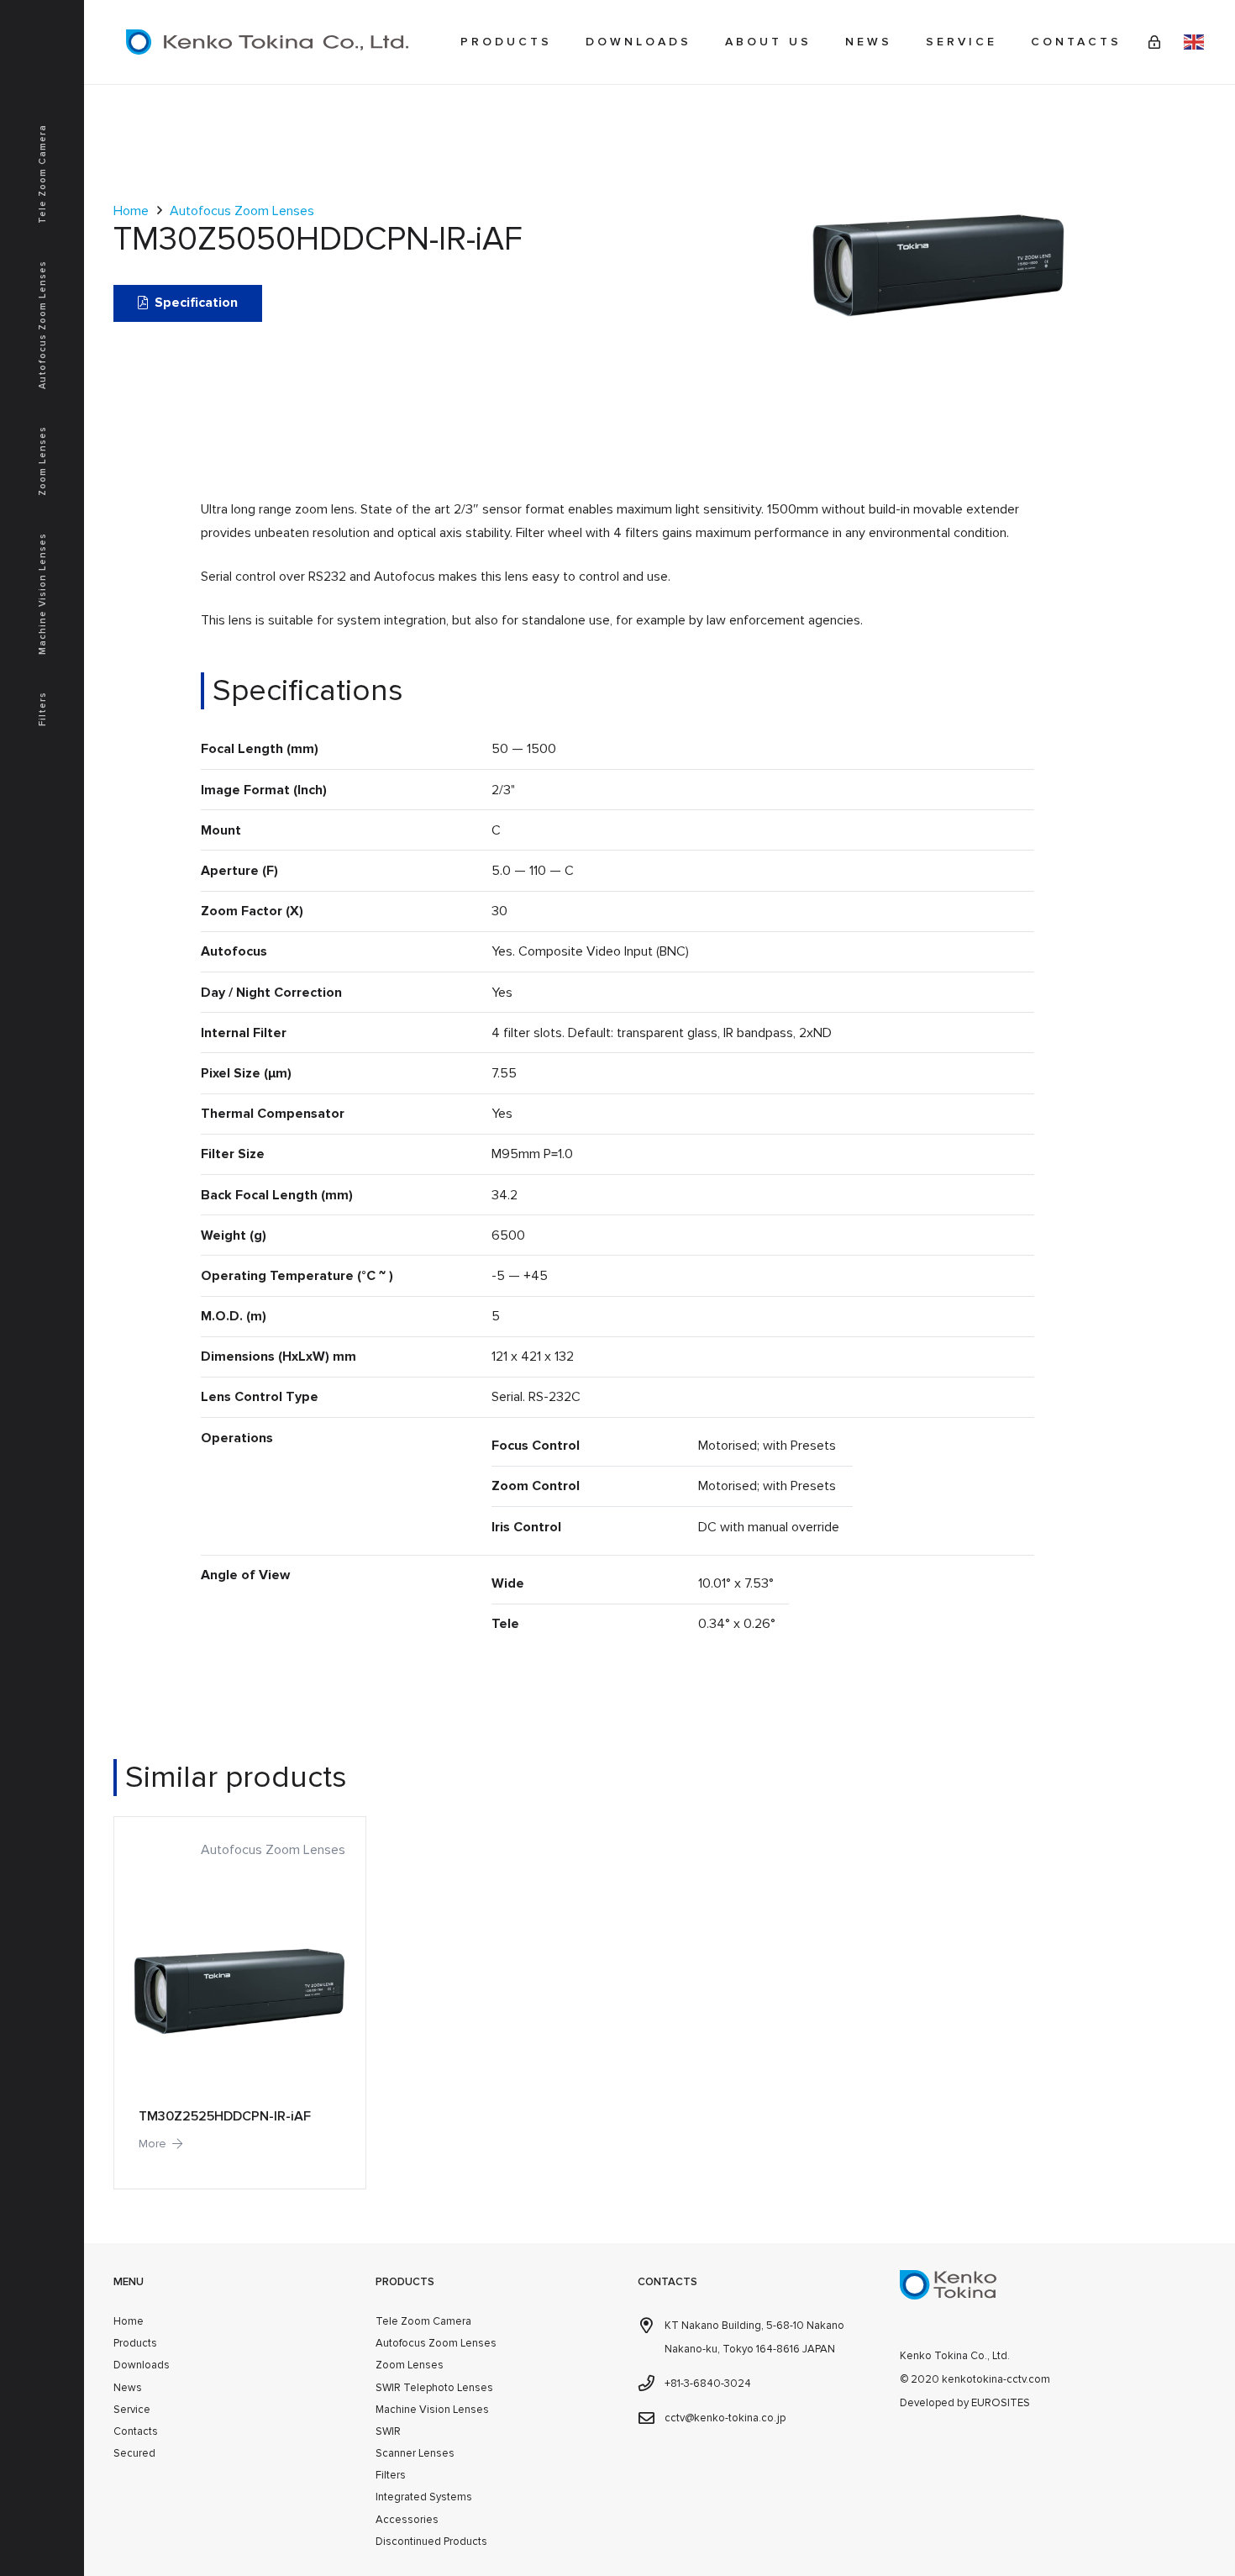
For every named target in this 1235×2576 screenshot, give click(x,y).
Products (135, 2343)
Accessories (407, 2520)
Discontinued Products (431, 2542)
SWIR (388, 2431)
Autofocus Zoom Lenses (242, 211)
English (1194, 42)
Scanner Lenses (415, 2453)
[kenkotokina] (267, 42)
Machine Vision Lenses (432, 2410)
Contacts (136, 2431)
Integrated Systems (424, 2497)
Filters (391, 2475)
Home (131, 211)
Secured (134, 2453)
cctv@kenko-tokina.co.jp (725, 2418)
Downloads (142, 2365)
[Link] (1154, 42)
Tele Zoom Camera (423, 2321)
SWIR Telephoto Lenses (434, 2388)
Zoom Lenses (410, 2365)
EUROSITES (1001, 2403)
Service (132, 2410)
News (128, 2388)
